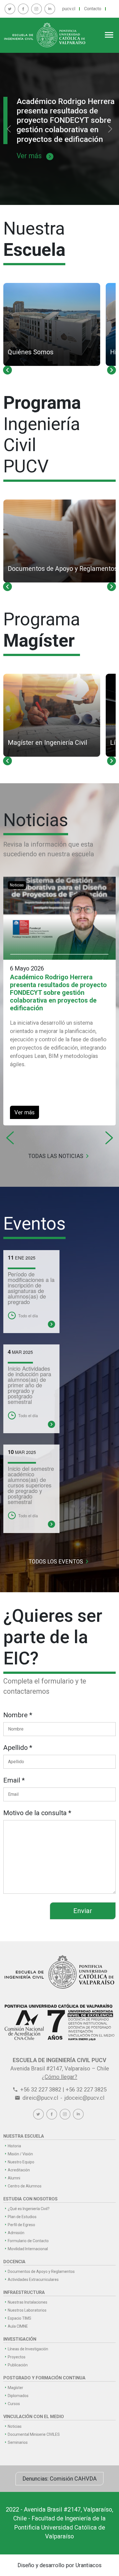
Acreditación (19, 2170)
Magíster (15, 2388)
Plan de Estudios (22, 2217)
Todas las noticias (60, 1156)
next (112, 370)
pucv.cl (69, 9)
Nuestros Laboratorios (27, 2310)
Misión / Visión (20, 2154)
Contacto (93, 9)
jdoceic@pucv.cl (84, 2098)
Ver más (35, 156)
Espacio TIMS (20, 2318)
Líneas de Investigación (28, 2349)
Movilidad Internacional (28, 2249)
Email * (14, 1780)
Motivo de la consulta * (37, 1813)
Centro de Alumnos (25, 2186)
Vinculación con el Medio (34, 2417)
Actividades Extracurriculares (33, 2280)
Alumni (14, 2178)
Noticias (17, 885)
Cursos (14, 2404)
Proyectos (17, 2357)
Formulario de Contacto (28, 2241)
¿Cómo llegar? (59, 2077)
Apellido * (18, 1748)
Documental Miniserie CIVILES (34, 2434)
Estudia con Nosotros (30, 2199)
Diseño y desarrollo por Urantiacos (59, 2565)
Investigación (20, 2339)
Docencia (14, 2262)
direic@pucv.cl (40, 2098)
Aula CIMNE (18, 2326)
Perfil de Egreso (21, 2225)
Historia (14, 2146)
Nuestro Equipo (21, 2162)
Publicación (18, 2365)
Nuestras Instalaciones (28, 2302)
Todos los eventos (60, 1562)
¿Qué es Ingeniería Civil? (29, 2209)
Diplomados (18, 2396)
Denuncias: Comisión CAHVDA (59, 2479)
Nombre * (18, 1715)
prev (7, 370)
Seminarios (18, 2442)
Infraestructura (24, 2292)
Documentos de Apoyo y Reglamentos (41, 2271)
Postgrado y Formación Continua (44, 2378)
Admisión (16, 2233)
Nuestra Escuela (24, 2136)
